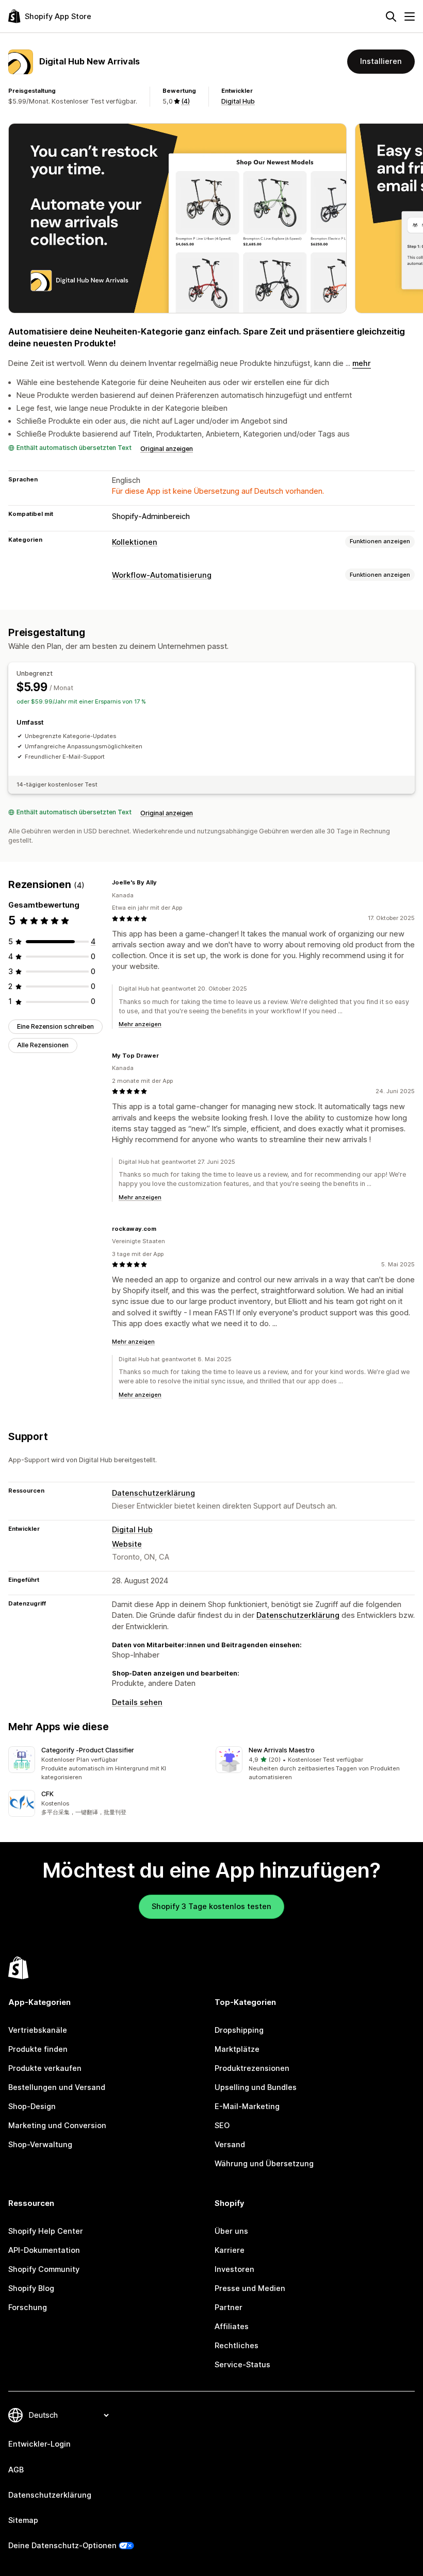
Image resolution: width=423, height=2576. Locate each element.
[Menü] (410, 16)
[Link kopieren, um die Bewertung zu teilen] (163, 883)
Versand (230, 2145)
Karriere (230, 2250)
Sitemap (23, 2520)
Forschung (28, 2307)
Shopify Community (44, 2269)
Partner (229, 2307)
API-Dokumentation (44, 2250)
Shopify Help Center (46, 2231)
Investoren (234, 2269)
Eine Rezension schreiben (55, 1026)
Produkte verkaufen (45, 2068)
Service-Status (242, 2365)
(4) (185, 101)
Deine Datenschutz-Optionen (62, 2546)
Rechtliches (237, 2346)
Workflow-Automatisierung (162, 575)
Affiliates (232, 2327)
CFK (47, 1794)
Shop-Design (32, 2106)
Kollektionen (135, 542)
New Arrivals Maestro (282, 1750)
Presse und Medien (250, 2288)
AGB (16, 2470)
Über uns (231, 2231)
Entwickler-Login (39, 2444)
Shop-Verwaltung (40, 2145)
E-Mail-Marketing (247, 2106)
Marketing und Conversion (57, 2126)
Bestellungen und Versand (57, 2087)
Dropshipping (239, 2030)
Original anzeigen (167, 449)
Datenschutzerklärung (153, 1493)
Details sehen (137, 1702)
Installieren (381, 61)
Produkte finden (38, 2049)
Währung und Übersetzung (264, 2164)
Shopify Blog (31, 2288)
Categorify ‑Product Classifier (88, 1750)
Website (127, 1544)
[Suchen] (391, 16)
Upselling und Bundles (256, 2087)
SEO (222, 2126)
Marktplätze (237, 2049)
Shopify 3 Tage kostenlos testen (211, 1906)
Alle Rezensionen (43, 1045)
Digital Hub (238, 101)
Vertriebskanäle (38, 2030)
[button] (108, 1764)
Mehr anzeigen (140, 1024)
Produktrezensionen (252, 2068)
